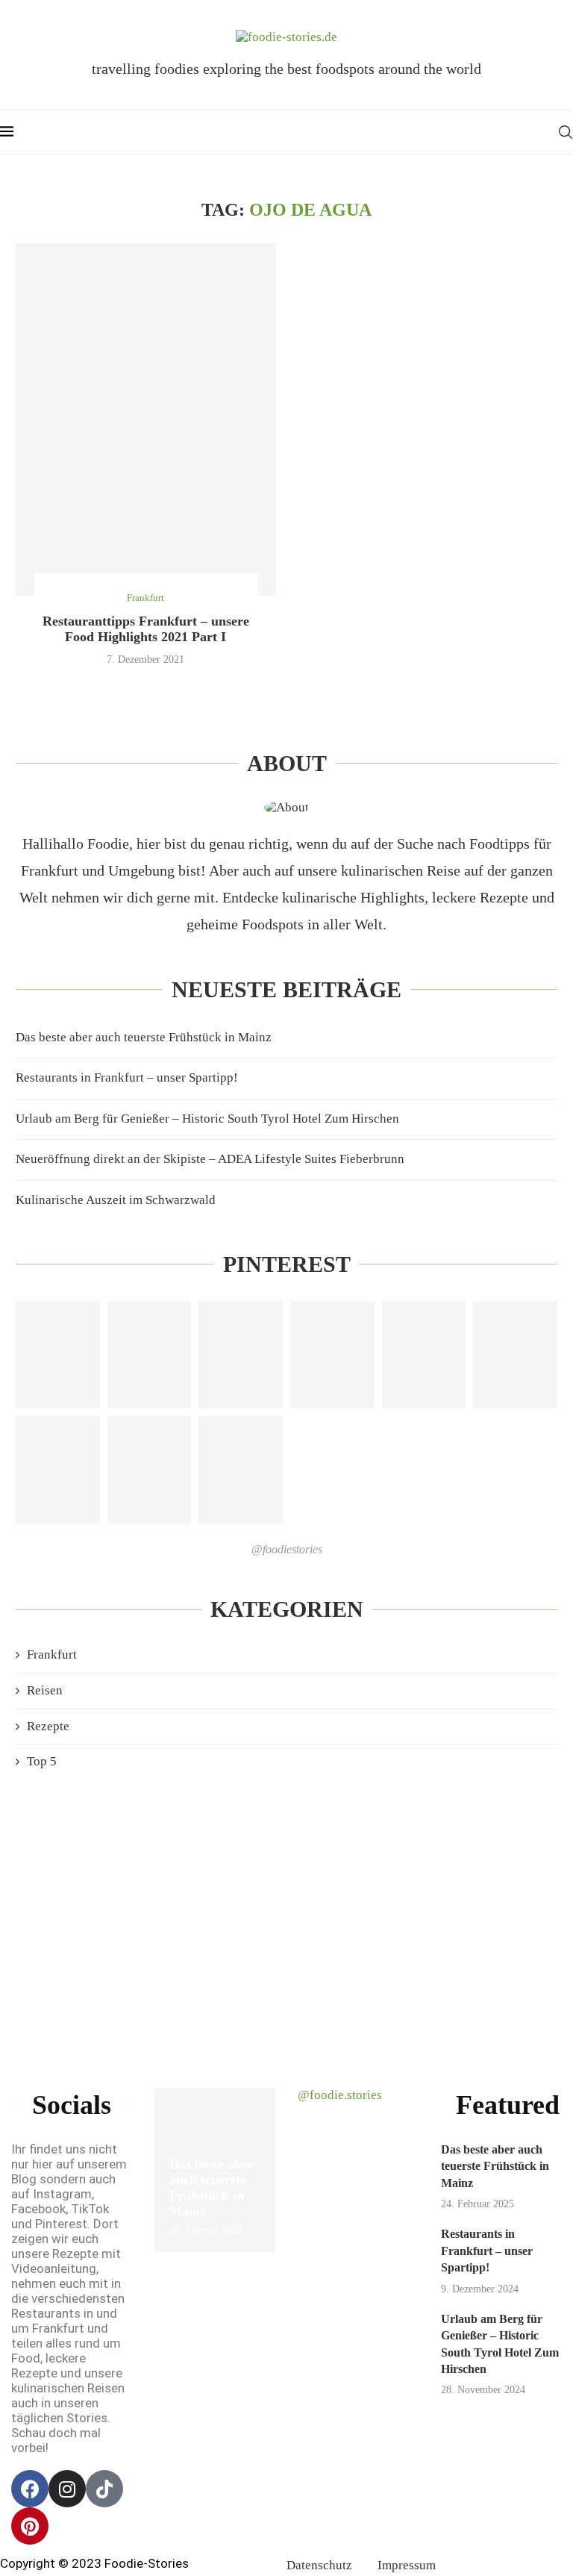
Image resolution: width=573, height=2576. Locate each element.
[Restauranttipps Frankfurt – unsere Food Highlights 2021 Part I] (146, 420)
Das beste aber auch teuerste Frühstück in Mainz (144, 1037)
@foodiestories (287, 1549)
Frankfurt (52, 1655)
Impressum (407, 2565)
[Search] (566, 132)
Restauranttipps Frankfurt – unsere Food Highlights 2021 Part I (146, 629)
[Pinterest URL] (58, 1355)
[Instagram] (67, 2489)
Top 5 (42, 1761)
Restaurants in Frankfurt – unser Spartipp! (127, 1078)
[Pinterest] (30, 2526)
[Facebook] (30, 2489)
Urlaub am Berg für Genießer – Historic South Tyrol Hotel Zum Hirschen (207, 1119)
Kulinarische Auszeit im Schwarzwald (116, 1200)
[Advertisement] (286, 1912)
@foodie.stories (340, 2095)
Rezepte (48, 1726)
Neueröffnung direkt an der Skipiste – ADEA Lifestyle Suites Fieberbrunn (210, 1159)
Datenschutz (319, 2565)
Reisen (45, 1690)
